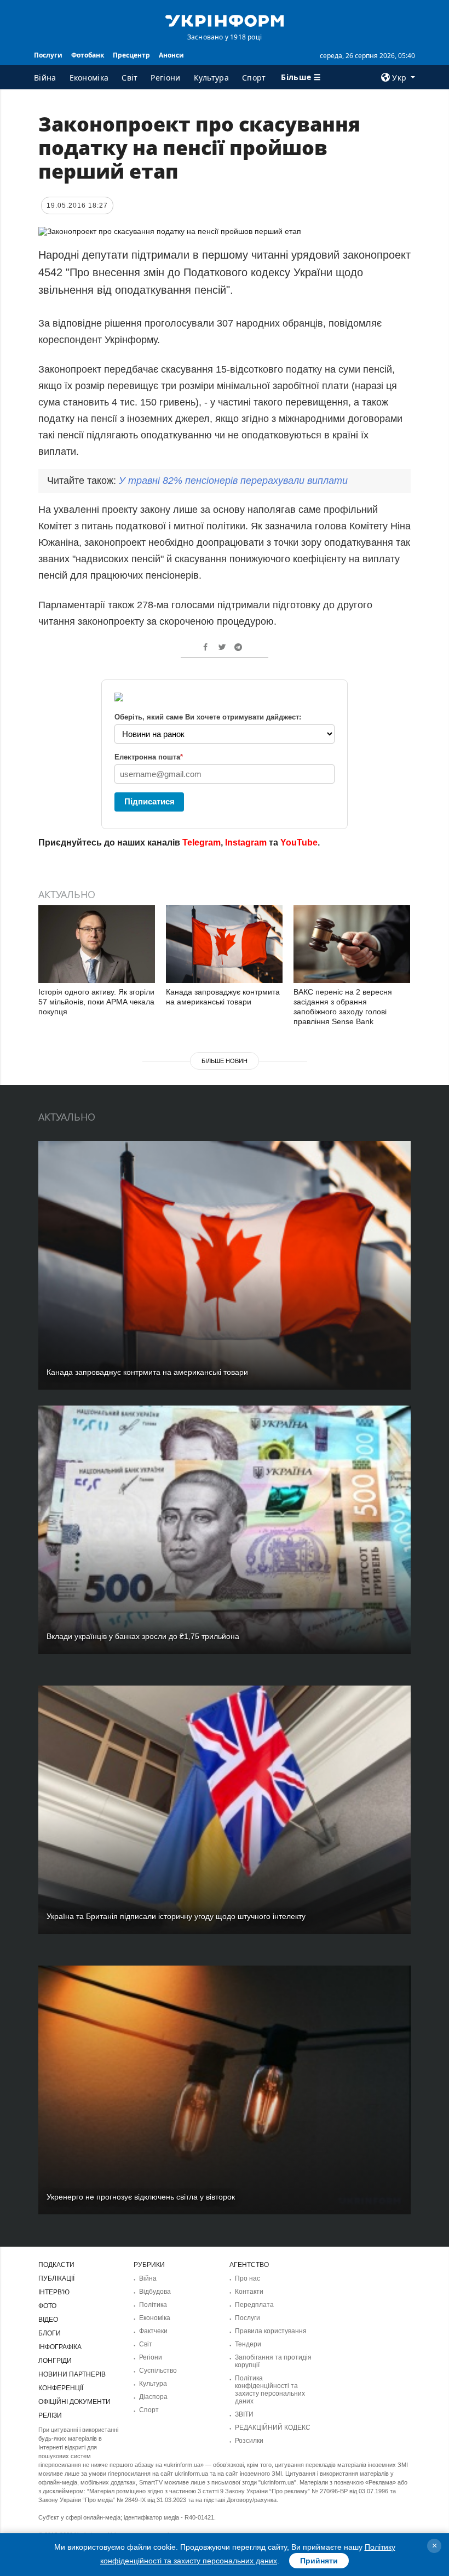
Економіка (89, 78)
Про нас (247, 2278)
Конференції (61, 2388)
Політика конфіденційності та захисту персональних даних (270, 2390)
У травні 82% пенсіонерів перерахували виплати (233, 481)
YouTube (299, 843)
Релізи (50, 2415)
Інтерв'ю (54, 2292)
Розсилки (249, 2441)
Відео (48, 2320)
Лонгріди (55, 2361)
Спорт (254, 78)
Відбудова (155, 2292)
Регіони (165, 78)
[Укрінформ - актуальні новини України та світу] (225, 20)
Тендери (248, 2344)
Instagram (246, 843)
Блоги (50, 2333)
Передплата (254, 2305)
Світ (129, 78)
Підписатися (149, 801)
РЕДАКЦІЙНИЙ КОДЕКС (273, 2428)
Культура (211, 78)
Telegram (202, 843)
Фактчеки (153, 2331)
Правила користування (271, 2331)
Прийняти (319, 2561)
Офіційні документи (74, 2402)
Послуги (48, 55)
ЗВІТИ (244, 2414)
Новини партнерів (72, 2374)
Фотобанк (88, 55)
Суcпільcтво (158, 2371)
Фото (47, 2306)
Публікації (56, 2278)
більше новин (225, 1061)
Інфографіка (60, 2347)
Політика (153, 2305)
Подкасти (56, 2265)
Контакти (249, 2292)
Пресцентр (131, 55)
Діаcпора (153, 2397)
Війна (45, 78)
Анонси (171, 55)
